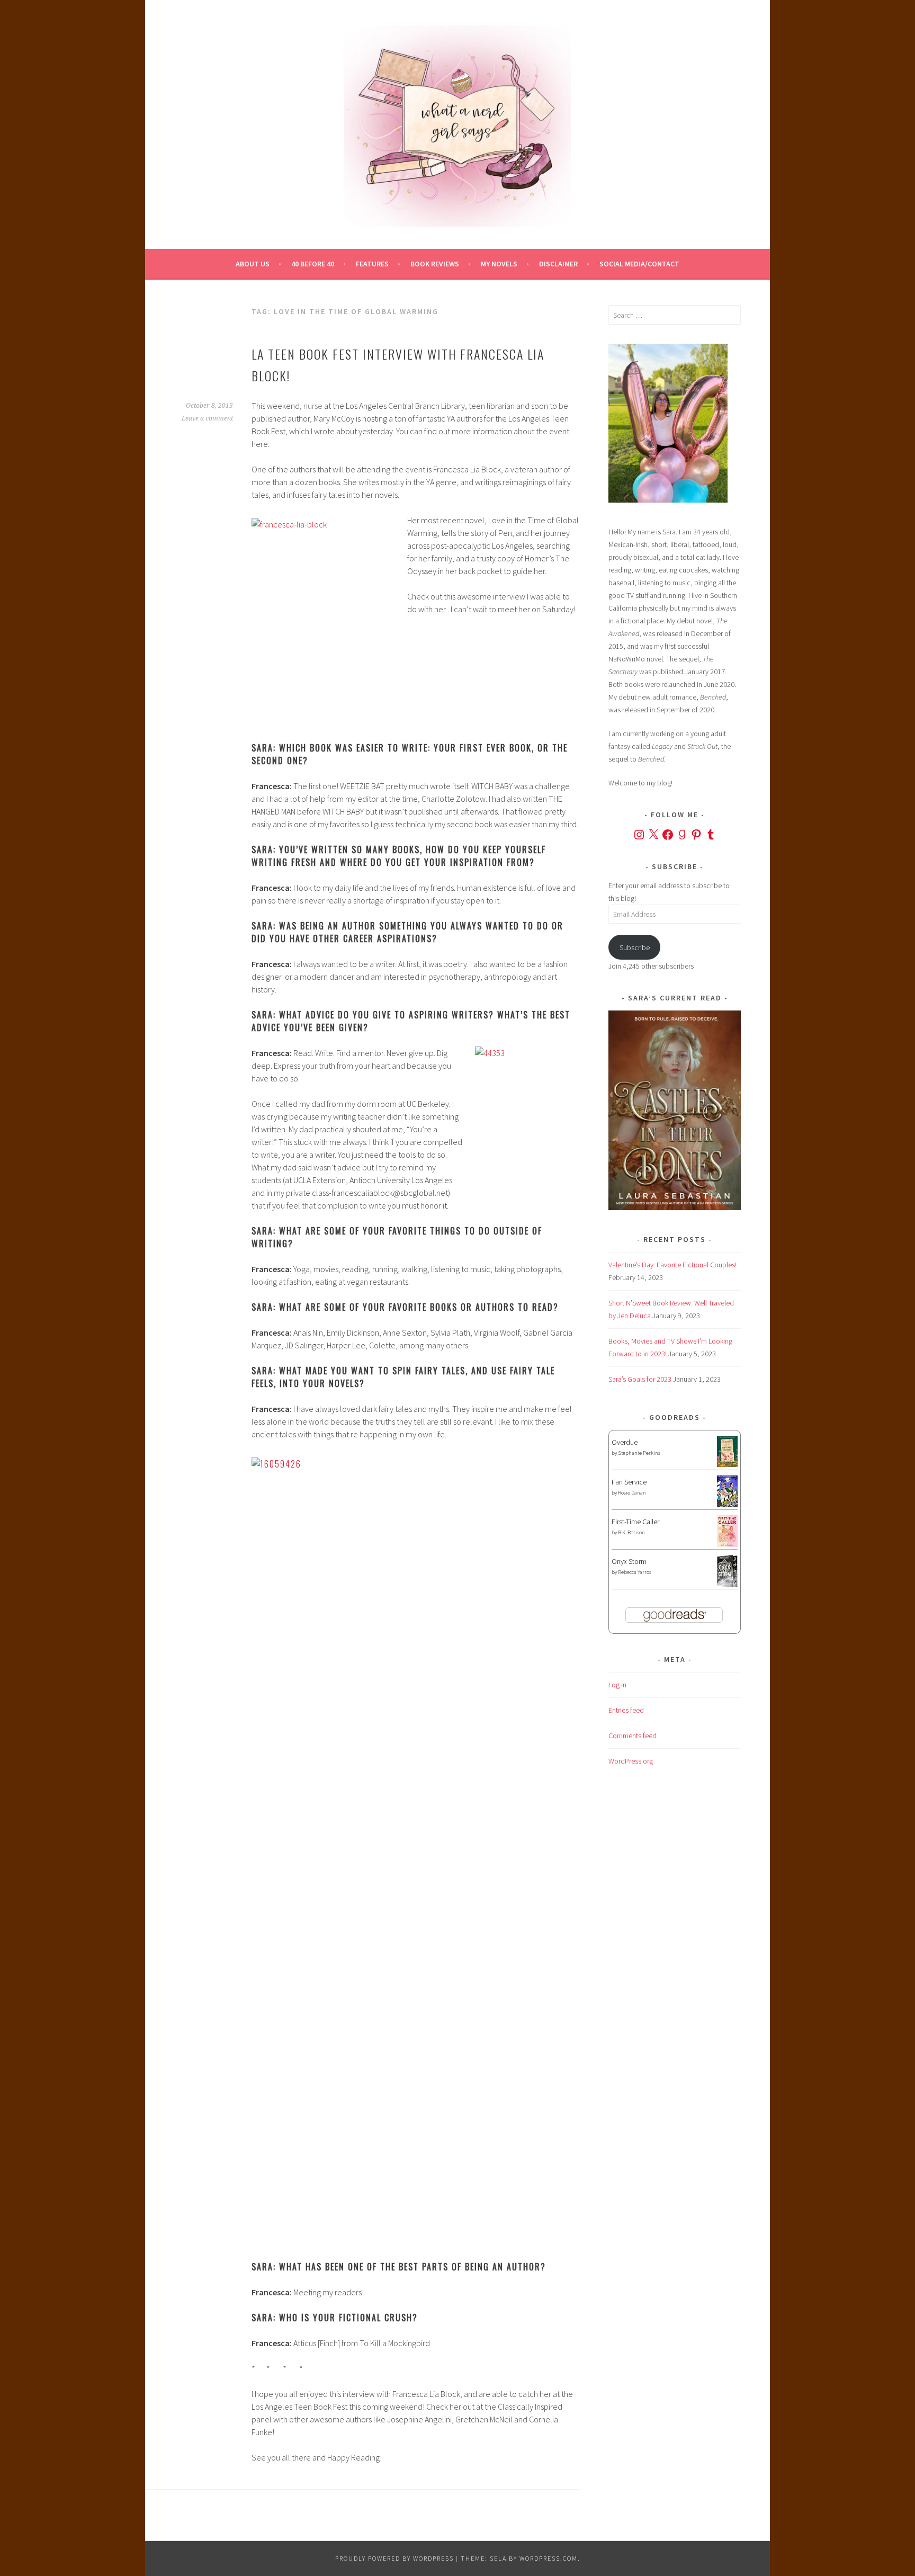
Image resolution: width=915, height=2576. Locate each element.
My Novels (499, 264)
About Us (253, 264)
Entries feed (626, 1710)
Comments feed (633, 1736)
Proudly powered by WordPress (394, 2558)
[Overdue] (727, 1464)
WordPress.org (631, 1761)
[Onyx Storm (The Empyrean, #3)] (727, 1585)
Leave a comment (207, 418)
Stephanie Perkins (639, 1453)
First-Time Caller (635, 1522)
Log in (617, 1685)
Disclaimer (558, 264)
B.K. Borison (631, 1532)
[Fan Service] (727, 1505)
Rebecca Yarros (635, 1572)
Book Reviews (435, 264)
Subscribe (635, 947)
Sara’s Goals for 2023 (640, 1379)
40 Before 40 (313, 264)
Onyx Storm (629, 1561)
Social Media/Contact (639, 264)
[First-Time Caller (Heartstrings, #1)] (727, 1544)
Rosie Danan (632, 1493)
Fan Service (629, 1482)
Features (372, 264)
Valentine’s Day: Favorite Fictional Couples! (672, 1265)
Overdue (625, 1442)
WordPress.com (549, 2558)
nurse (313, 406)
